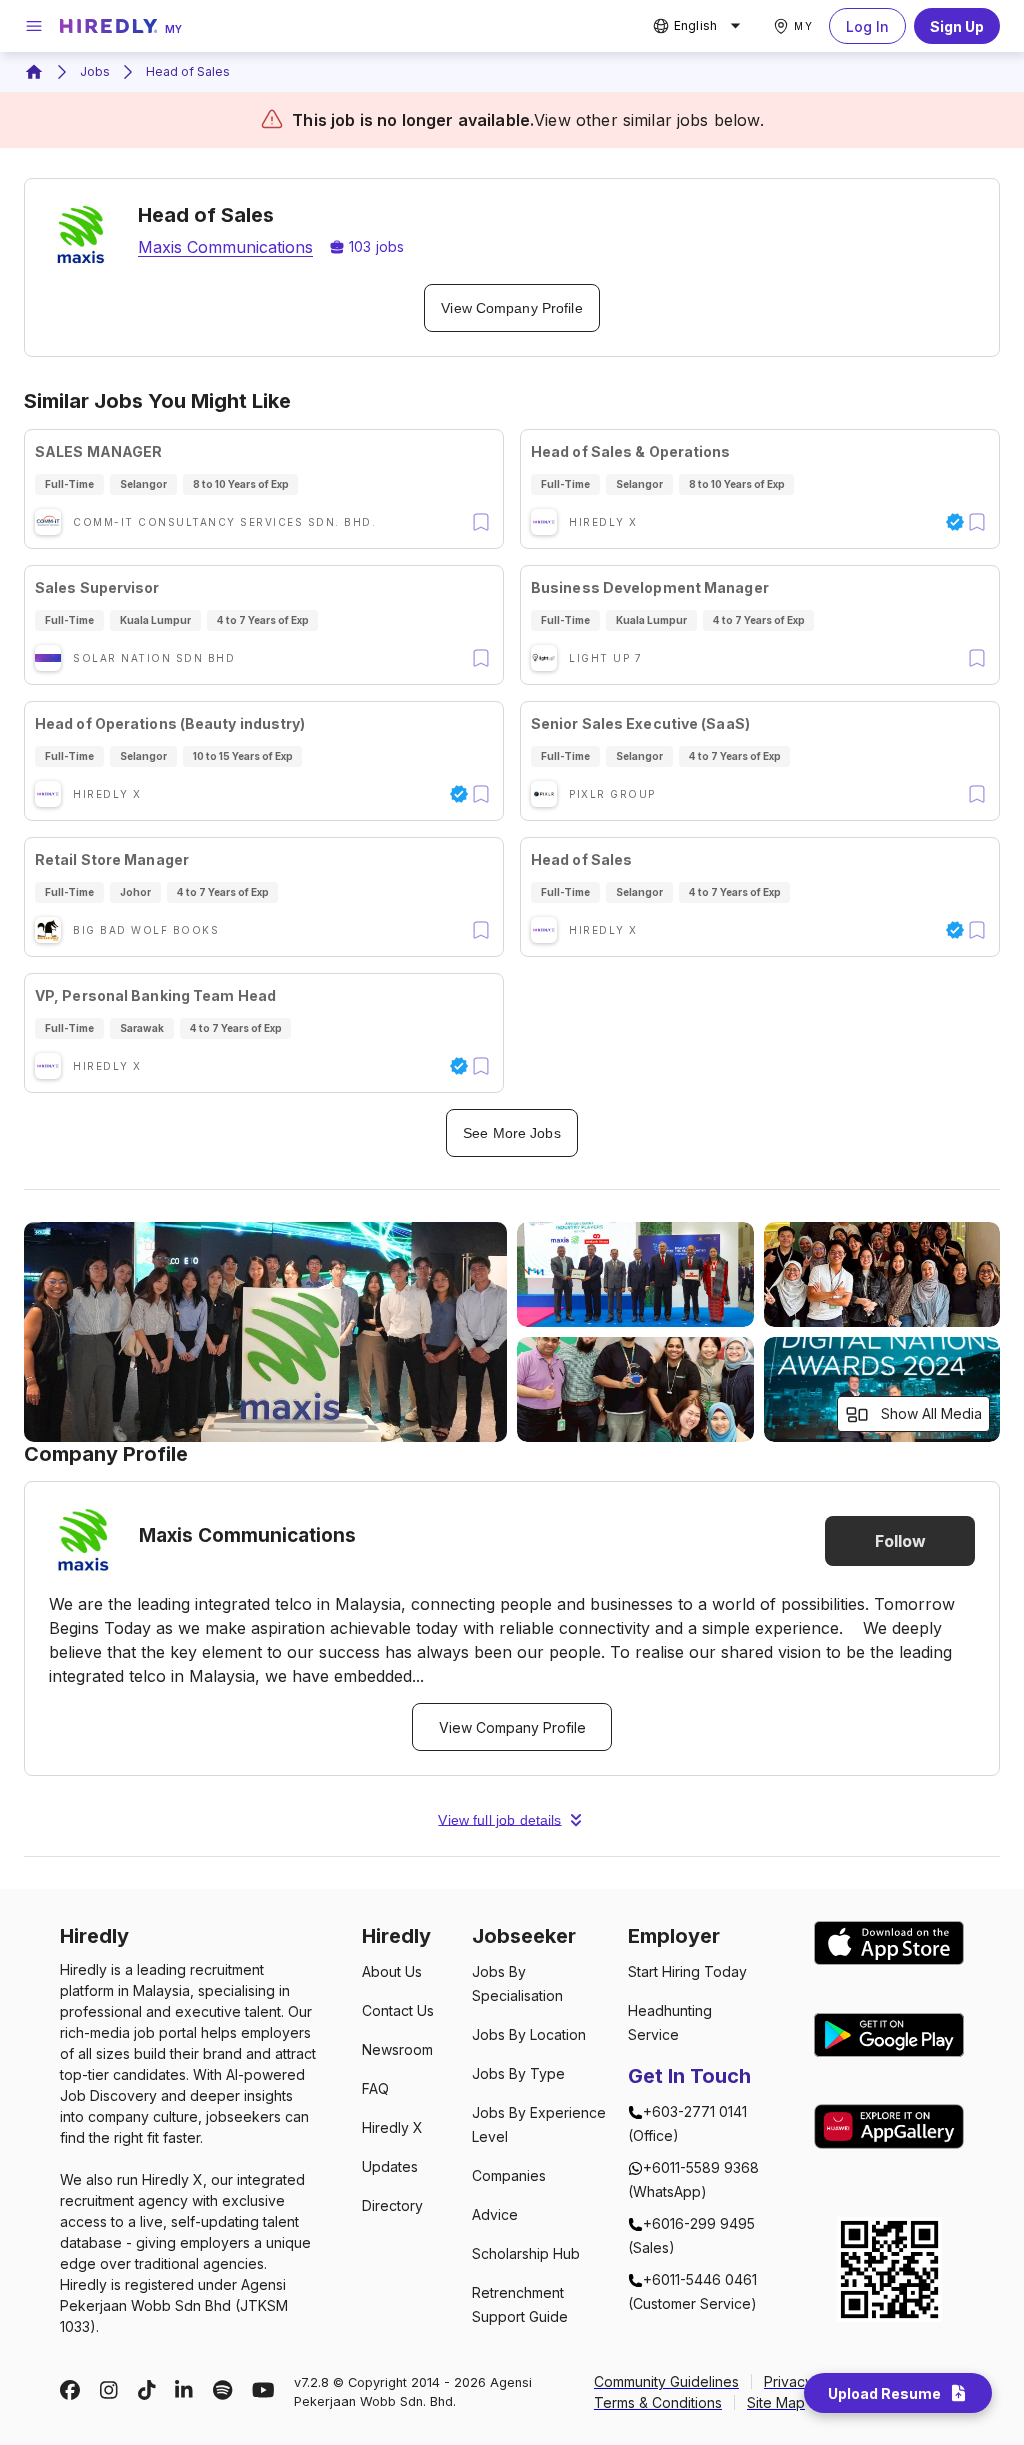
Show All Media (931, 1413)
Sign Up (957, 26)
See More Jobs (511, 1133)
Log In (867, 26)
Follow (900, 1541)
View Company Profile (511, 308)
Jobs (95, 71)
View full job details (499, 1820)
